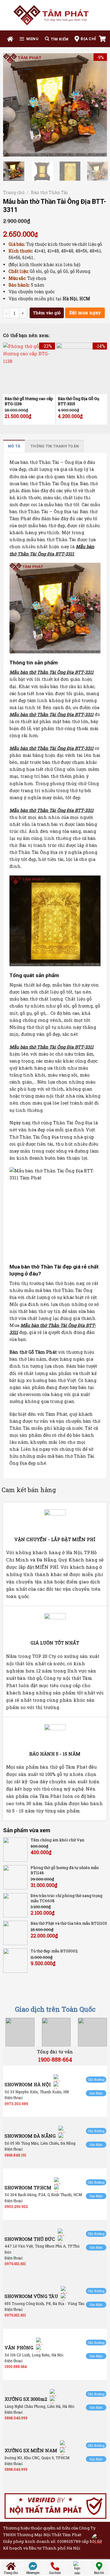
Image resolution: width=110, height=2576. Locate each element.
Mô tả (14, 446)
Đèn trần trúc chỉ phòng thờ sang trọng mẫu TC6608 (66, 1898)
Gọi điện (96, 2093)
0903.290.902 (16, 2206)
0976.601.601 (15, 2264)
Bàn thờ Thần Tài (50, 192)
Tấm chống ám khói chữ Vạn (57, 1840)
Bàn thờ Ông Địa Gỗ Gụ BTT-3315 (79, 401)
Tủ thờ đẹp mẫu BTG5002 (54, 1951)
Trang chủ (14, 192)
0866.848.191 (15, 2155)
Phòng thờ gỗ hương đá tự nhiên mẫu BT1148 (65, 1870)
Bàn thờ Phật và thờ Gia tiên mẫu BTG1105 (69, 1923)
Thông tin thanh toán (55, 446)
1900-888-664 (55, 2059)
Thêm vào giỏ (47, 313)
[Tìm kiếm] (57, 39)
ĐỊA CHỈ (88, 39)
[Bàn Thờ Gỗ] (55, 15)
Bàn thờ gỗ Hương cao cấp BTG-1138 (29, 401)
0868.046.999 (16, 2418)
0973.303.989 (16, 2104)
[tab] (14, 446)
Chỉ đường (96, 2079)
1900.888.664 (16, 2366)
